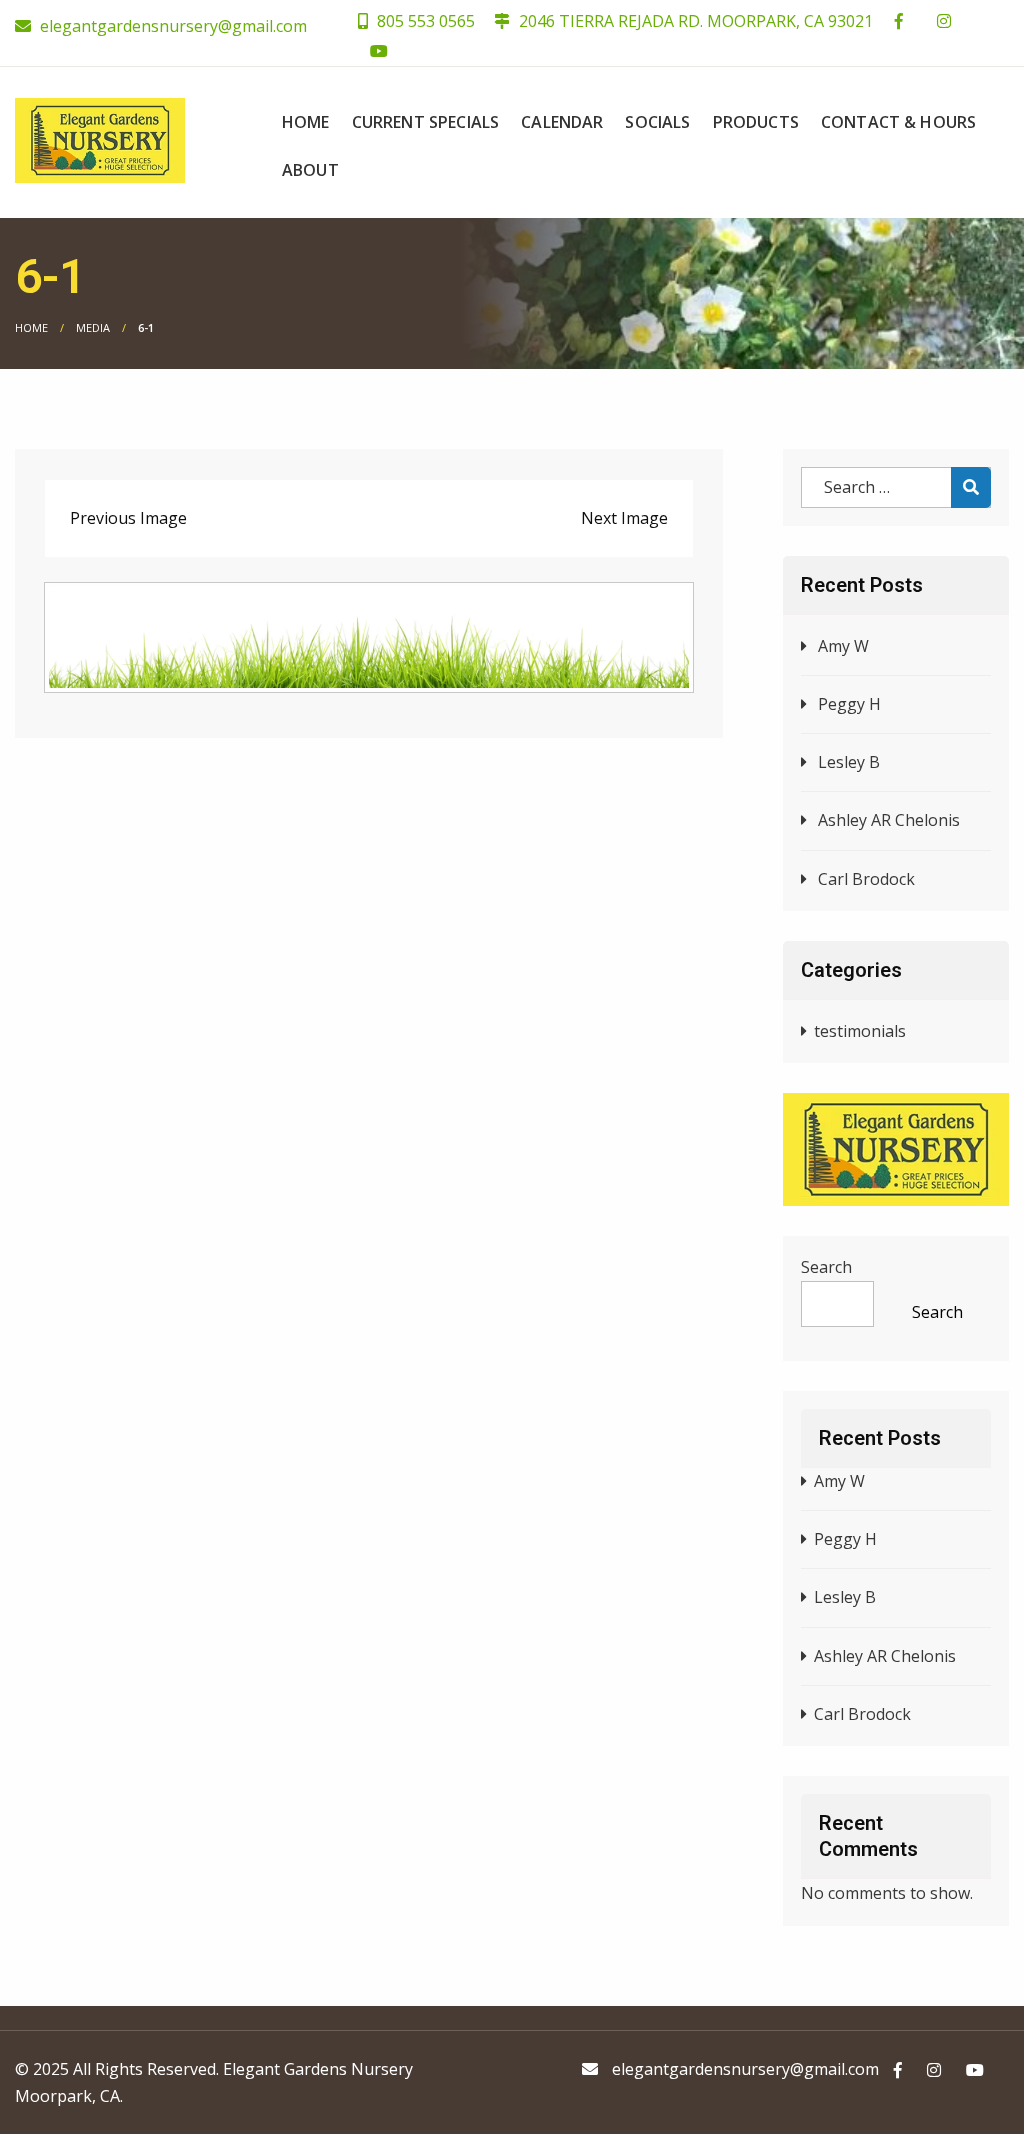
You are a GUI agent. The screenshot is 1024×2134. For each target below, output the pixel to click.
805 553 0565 (424, 21)
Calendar (562, 122)
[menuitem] (306, 122)
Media (93, 327)
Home (306, 122)
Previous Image (128, 518)
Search (826, 1267)
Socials (657, 122)
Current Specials (426, 122)
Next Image (624, 518)
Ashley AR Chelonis (889, 820)
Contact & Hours (898, 122)
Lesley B (849, 762)
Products (756, 122)
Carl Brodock (866, 879)
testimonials (860, 1031)
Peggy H (849, 704)
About (310, 170)
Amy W (843, 646)
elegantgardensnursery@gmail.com (173, 26)
